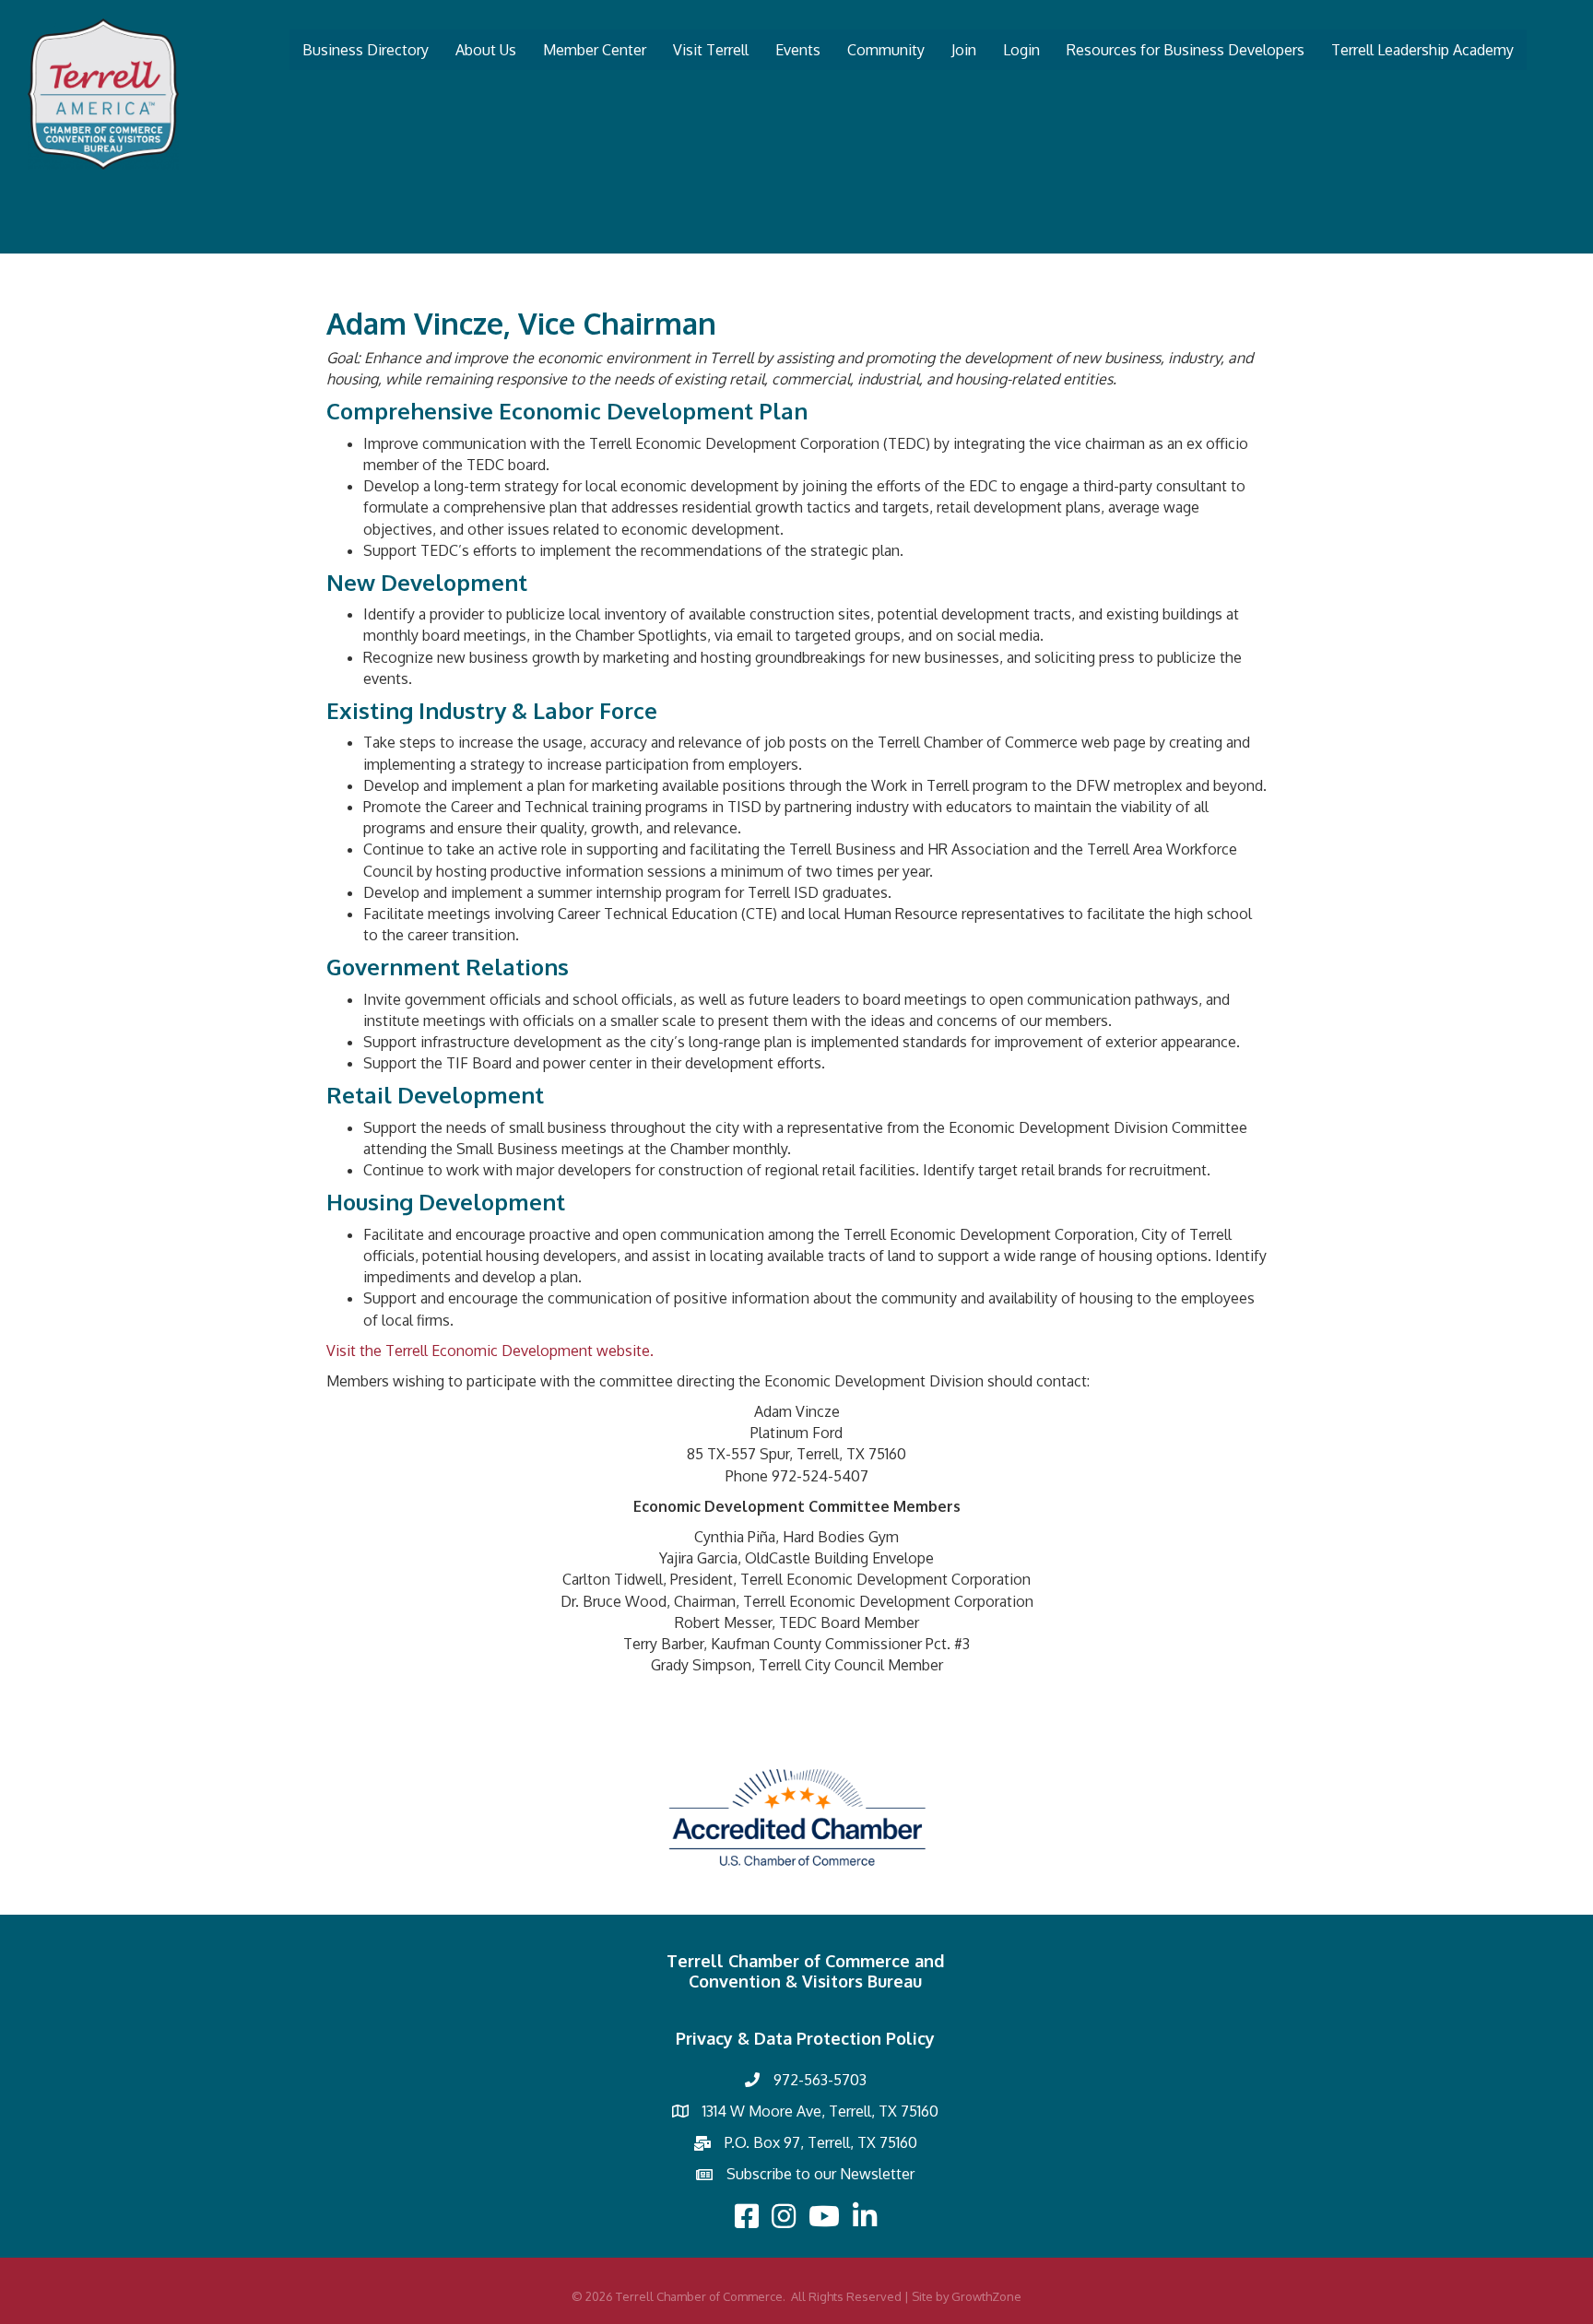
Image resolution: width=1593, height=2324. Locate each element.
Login (1021, 50)
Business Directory (366, 50)
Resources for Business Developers (1186, 50)
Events (798, 50)
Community (886, 50)
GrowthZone (986, 2296)
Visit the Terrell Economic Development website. (490, 1351)
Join (964, 50)
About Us (486, 50)
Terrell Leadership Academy (1422, 50)
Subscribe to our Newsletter (820, 2174)
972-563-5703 (820, 2080)
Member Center (595, 50)
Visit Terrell (711, 50)
